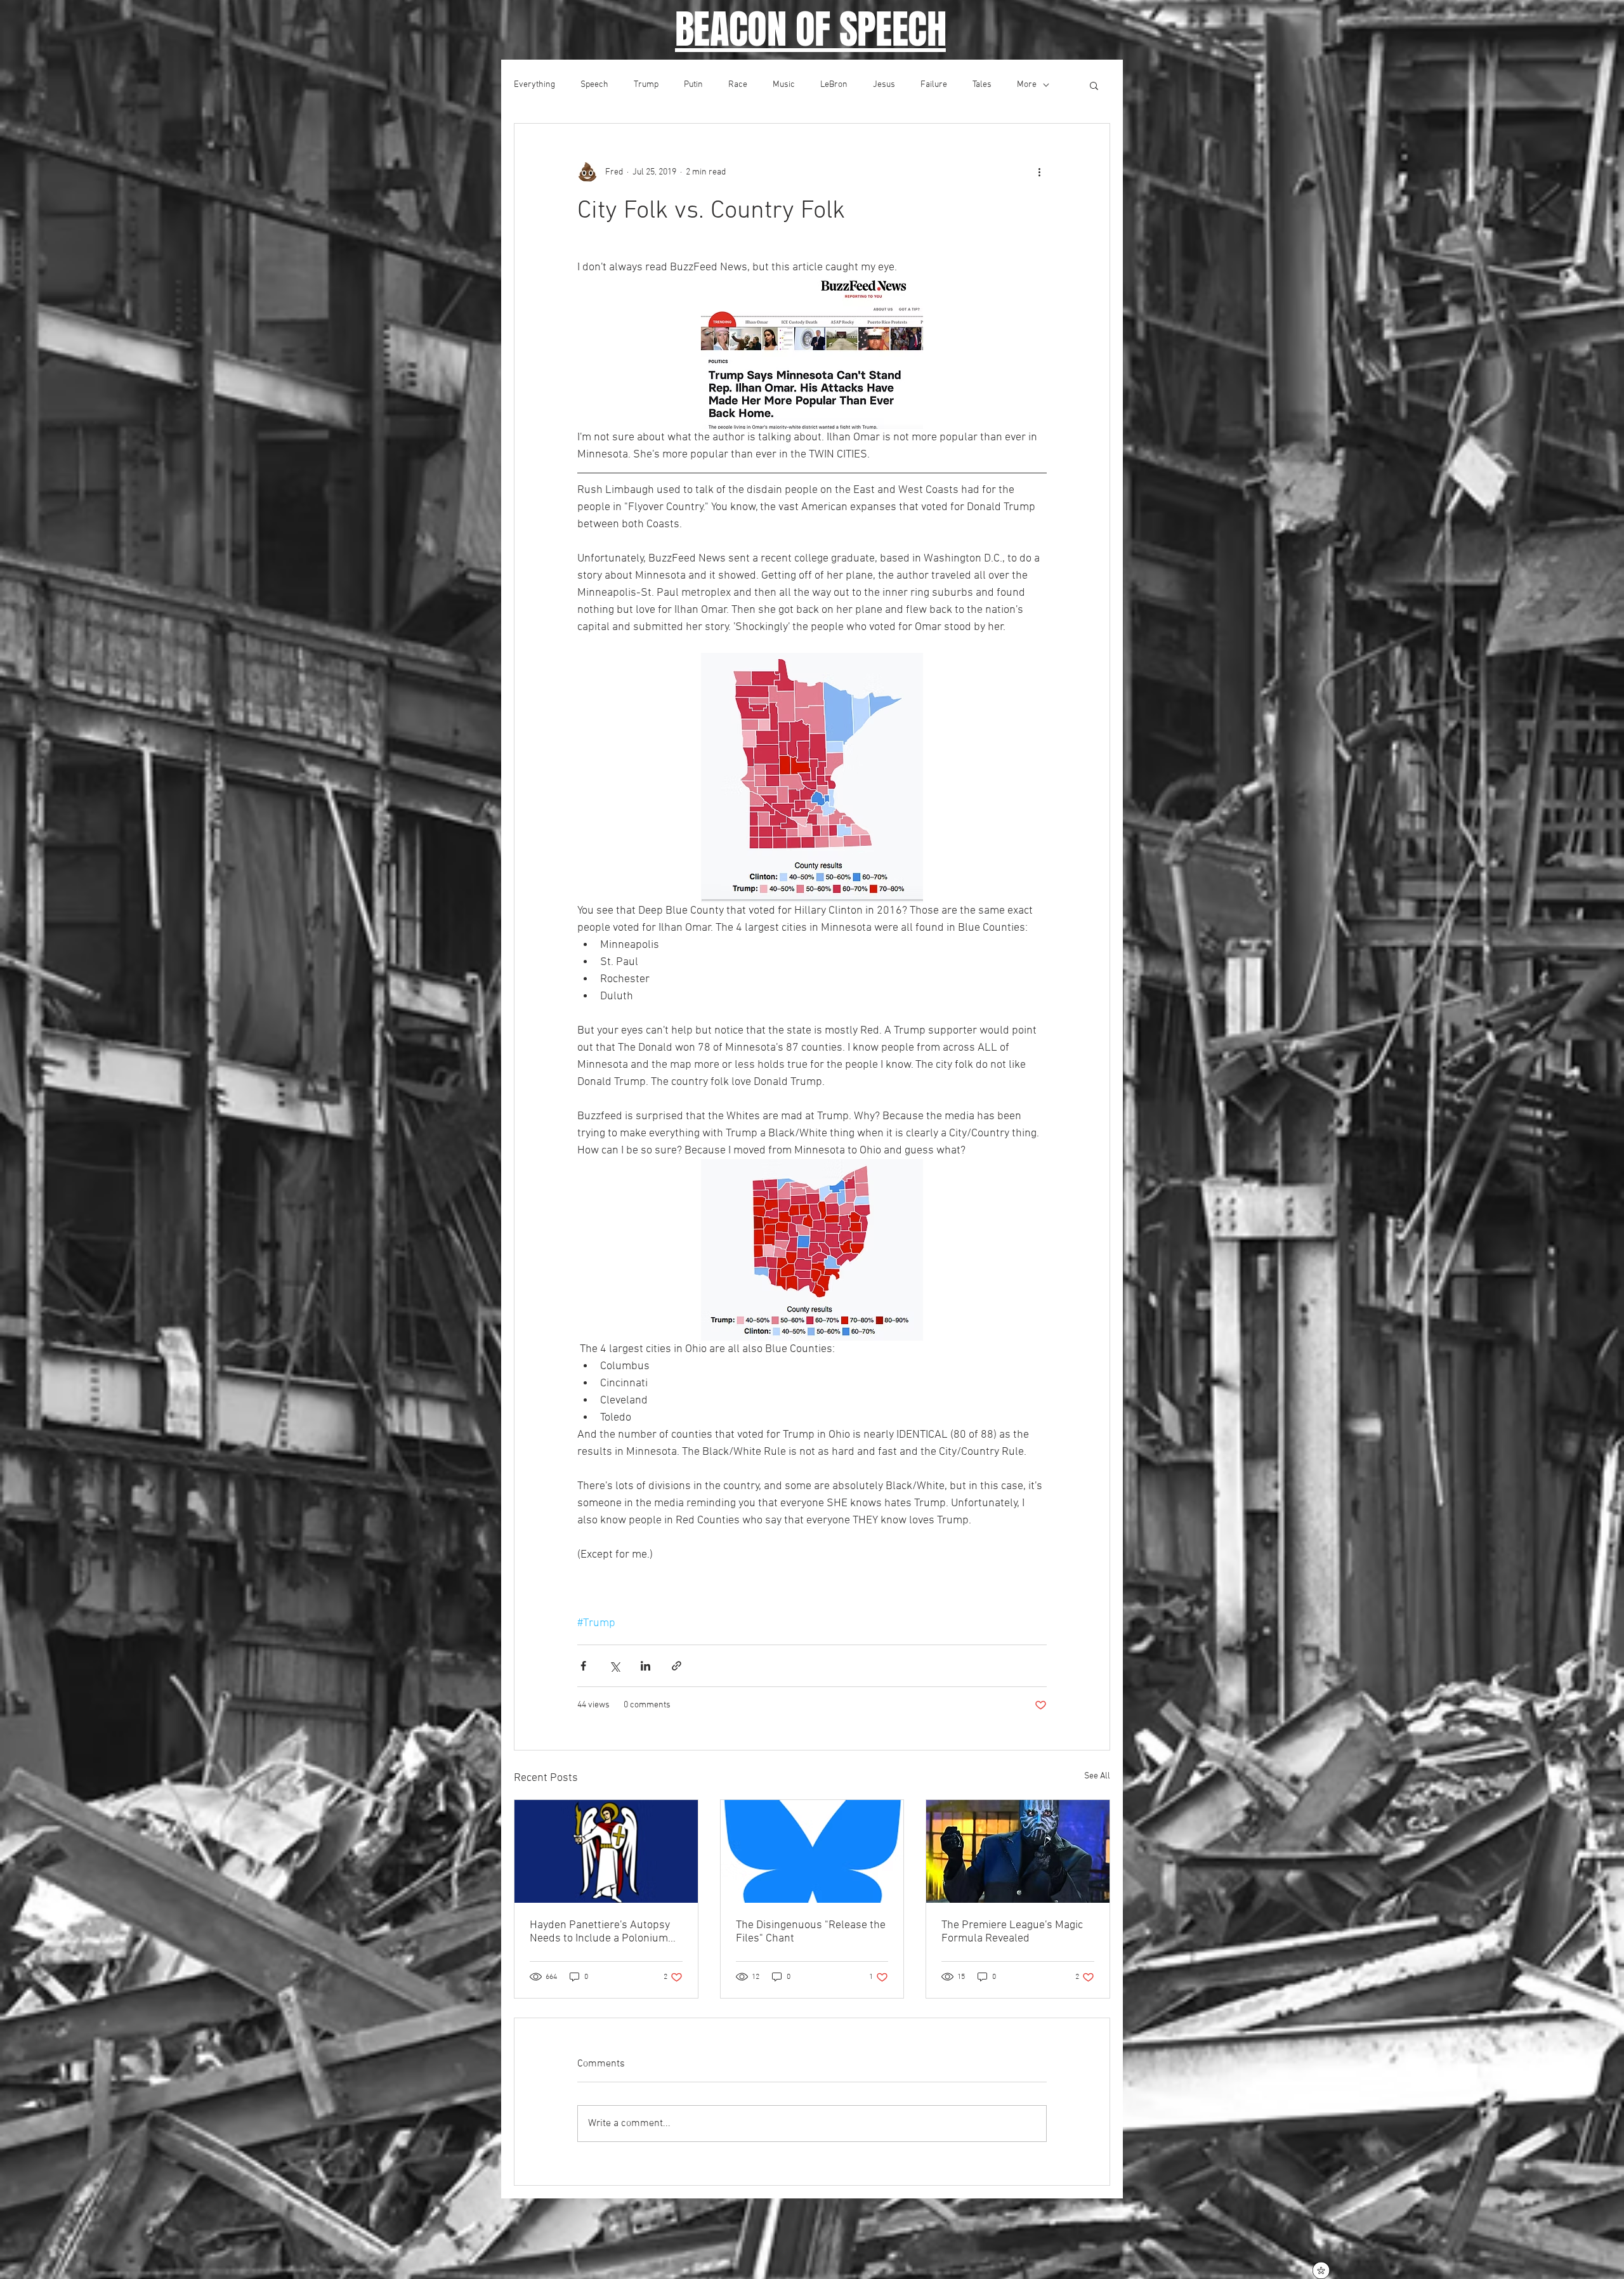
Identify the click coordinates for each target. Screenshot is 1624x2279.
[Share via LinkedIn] (645, 1666)
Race (738, 85)
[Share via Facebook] (583, 1666)
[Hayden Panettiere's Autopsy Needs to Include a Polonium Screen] (606, 1851)
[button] (1094, 85)
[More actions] (1039, 172)
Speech (594, 85)
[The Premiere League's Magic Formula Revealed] (1018, 1851)
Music (784, 85)
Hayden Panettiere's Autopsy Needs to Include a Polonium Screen (600, 1932)
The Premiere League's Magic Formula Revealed (1012, 1932)
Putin (693, 85)
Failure (934, 85)
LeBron (834, 85)
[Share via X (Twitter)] (614, 1666)
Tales (982, 85)
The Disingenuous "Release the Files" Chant (811, 1932)
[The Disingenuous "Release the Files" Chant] (812, 1851)
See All (1097, 1776)
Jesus (884, 85)
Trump (646, 85)
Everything (534, 85)
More (1027, 85)
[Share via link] (677, 1666)
